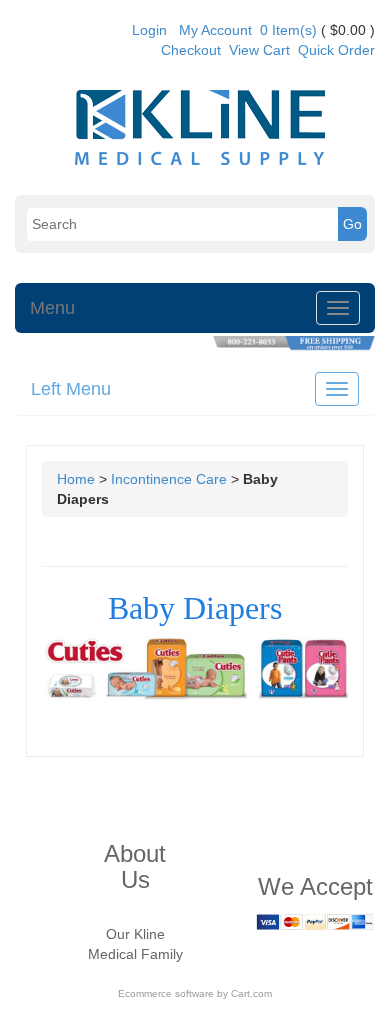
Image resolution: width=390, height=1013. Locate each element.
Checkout (191, 50)
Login (149, 30)
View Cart (259, 50)
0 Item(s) (288, 30)
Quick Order (336, 50)
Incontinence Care (169, 479)
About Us (135, 866)
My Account (215, 30)
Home (76, 479)
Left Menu (71, 389)
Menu (52, 308)
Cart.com (251, 993)
